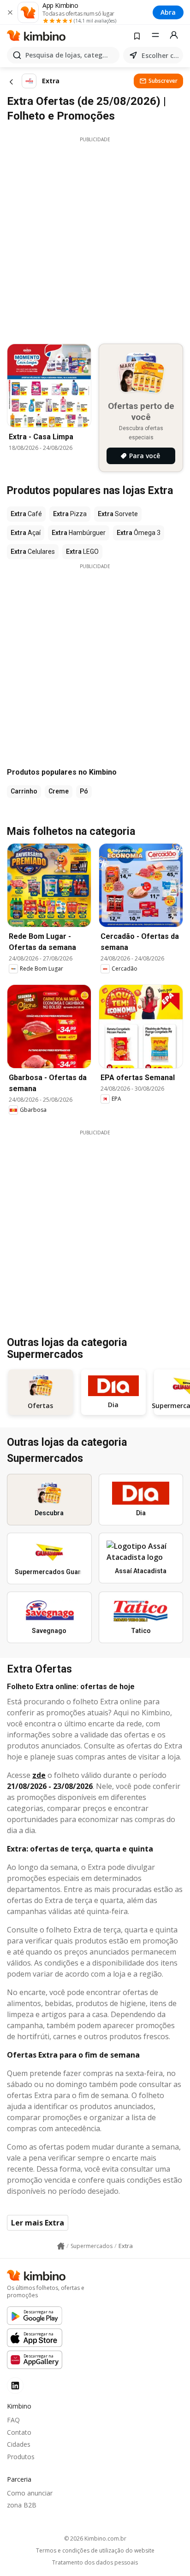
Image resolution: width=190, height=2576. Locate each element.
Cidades (19, 2444)
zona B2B (22, 2505)
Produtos (21, 2457)
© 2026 (95, 2539)
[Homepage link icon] (61, 2246)
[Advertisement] (95, 238)
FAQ (13, 2420)
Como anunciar (30, 2493)
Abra (168, 12)
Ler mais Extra (38, 2223)
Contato (19, 2432)
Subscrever (163, 81)
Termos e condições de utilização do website (95, 2551)
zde (39, 1775)
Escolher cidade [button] (160, 55)
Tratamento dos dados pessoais (95, 2563)
